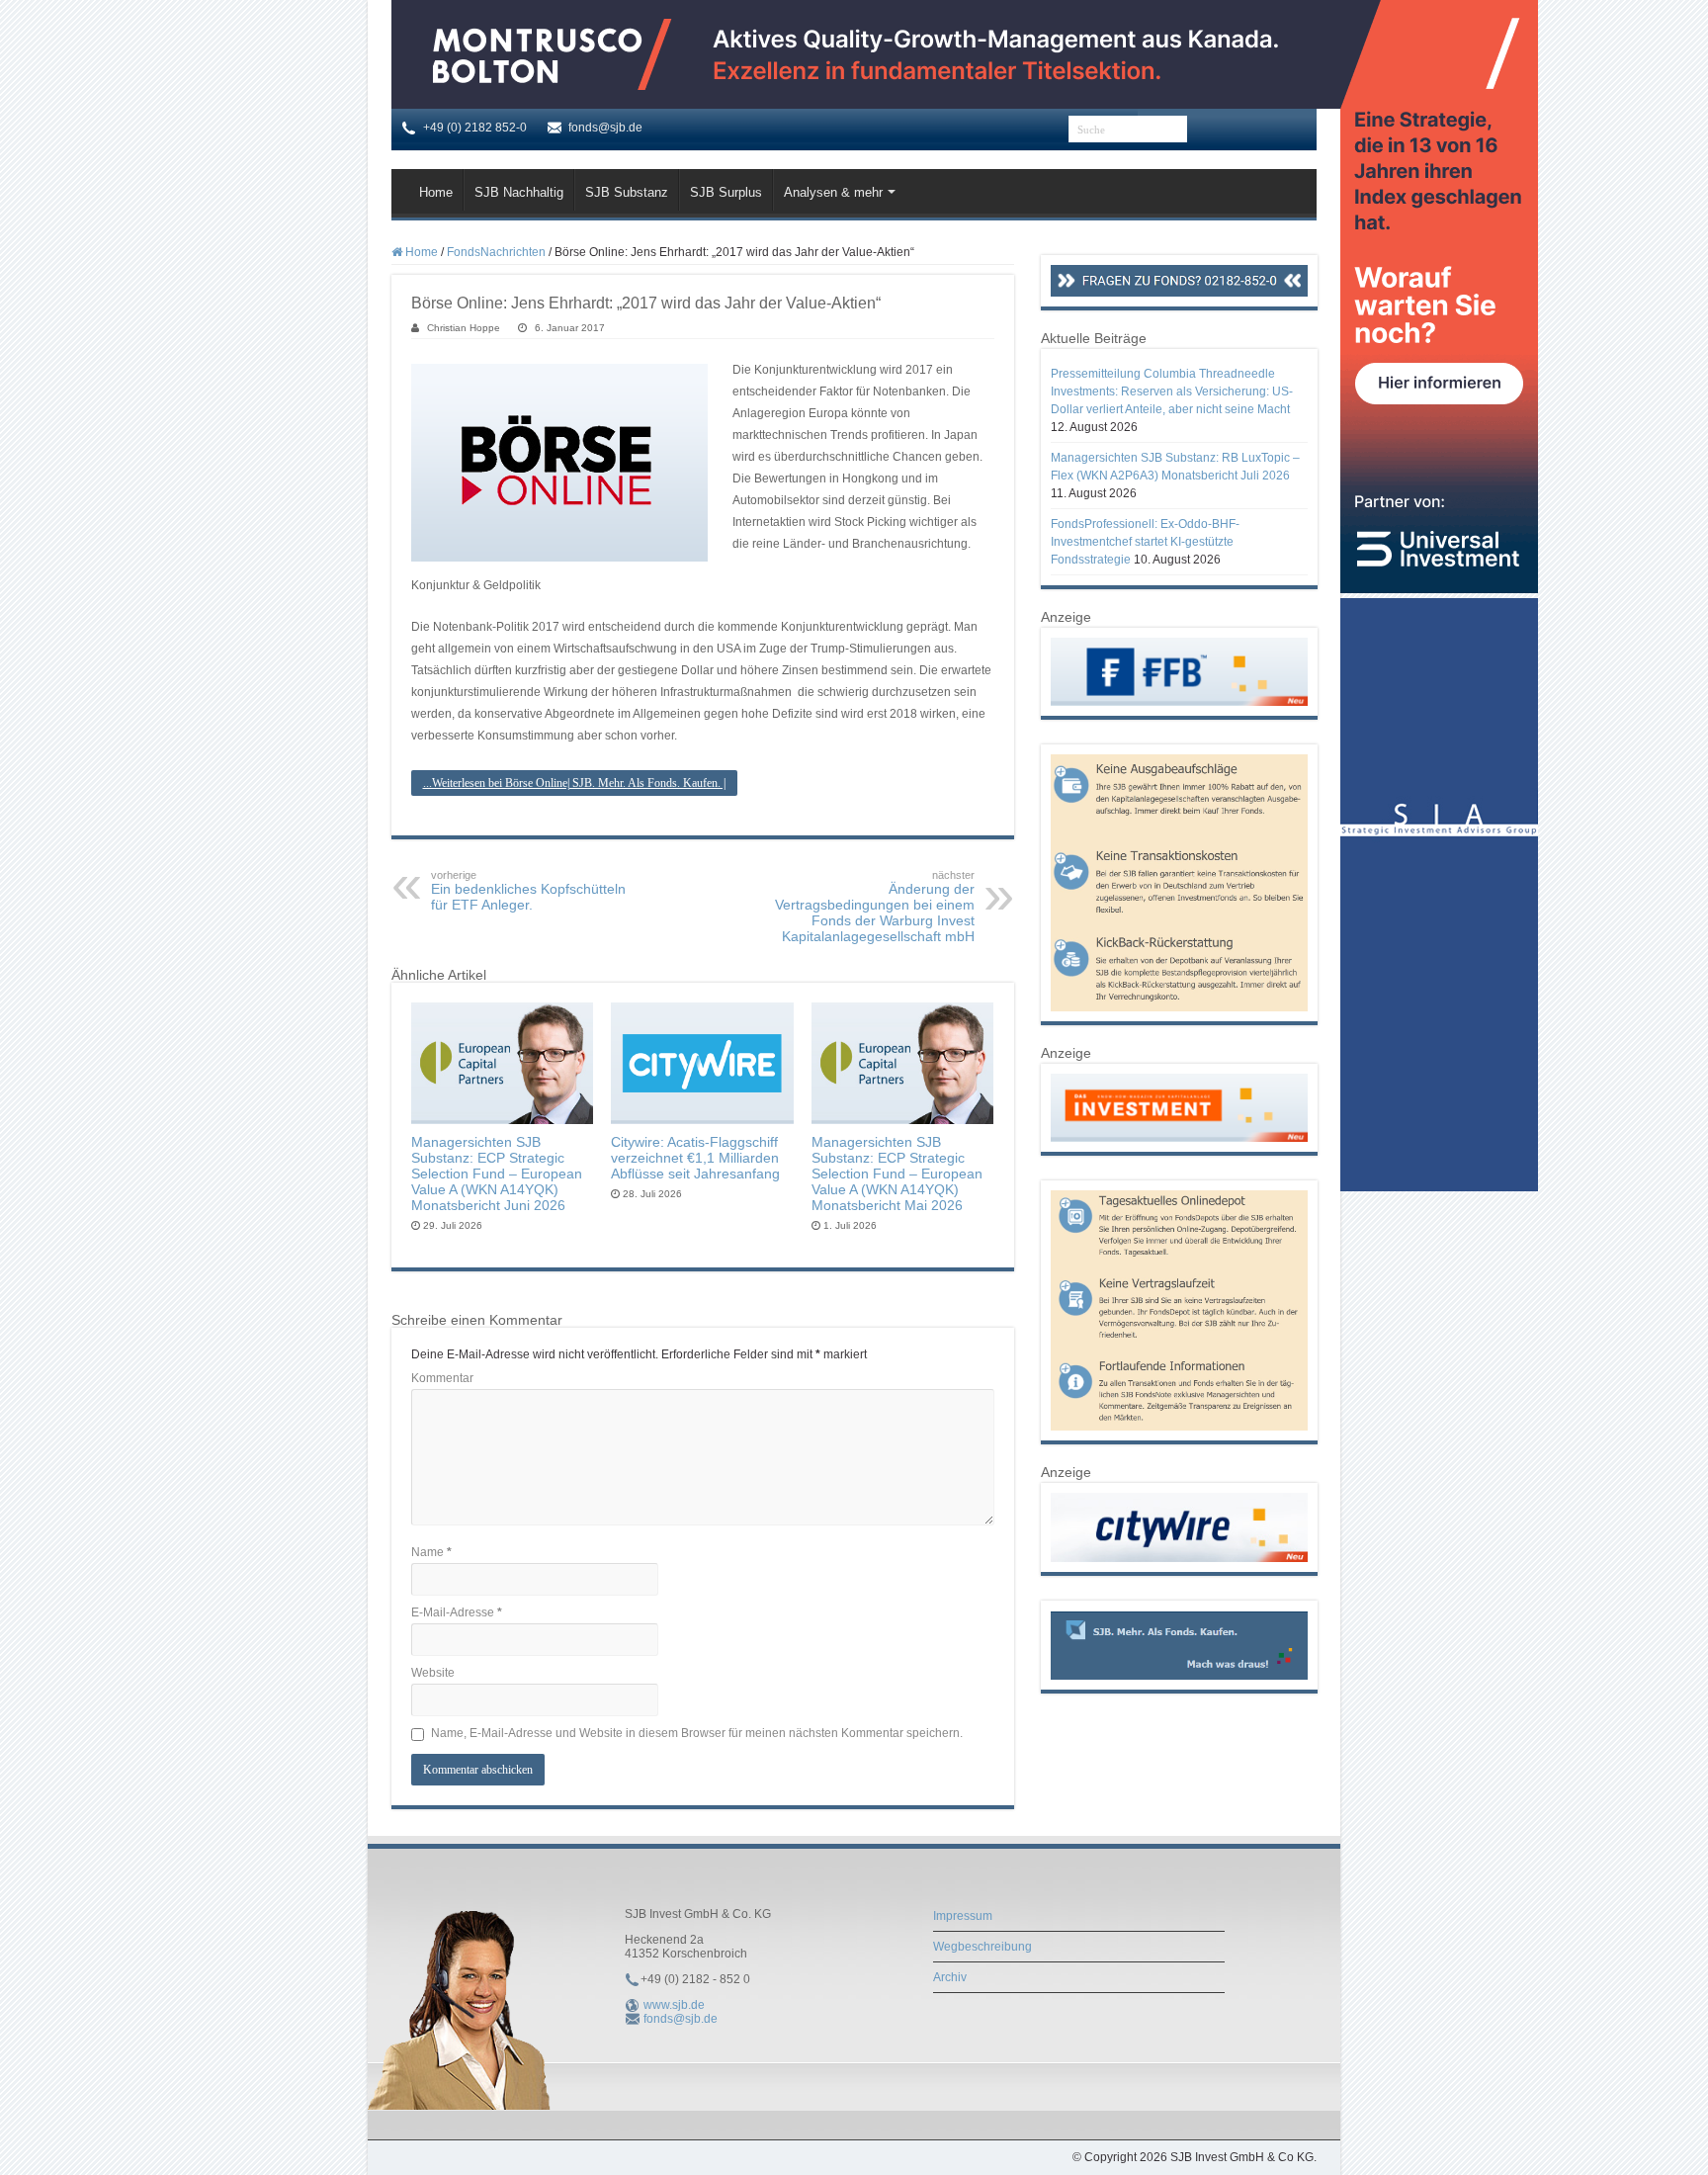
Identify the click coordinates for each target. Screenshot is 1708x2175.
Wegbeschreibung (982, 1947)
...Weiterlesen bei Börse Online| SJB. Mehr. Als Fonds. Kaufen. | (574, 783)
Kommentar (442, 1378)
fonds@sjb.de (681, 2019)
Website (433, 1673)
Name (431, 1552)
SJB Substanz (627, 192)
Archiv (950, 1977)
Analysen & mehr (833, 192)
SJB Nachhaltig (519, 192)
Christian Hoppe (464, 328)
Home (436, 192)
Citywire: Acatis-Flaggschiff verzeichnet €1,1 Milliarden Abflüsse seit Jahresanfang (695, 1158)
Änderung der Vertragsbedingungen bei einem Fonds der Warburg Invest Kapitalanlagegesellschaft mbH (875, 907)
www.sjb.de (674, 2005)
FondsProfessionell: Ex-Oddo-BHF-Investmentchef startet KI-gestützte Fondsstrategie (1145, 542)
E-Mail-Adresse (457, 1612)
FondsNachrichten (496, 252)
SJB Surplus (726, 192)
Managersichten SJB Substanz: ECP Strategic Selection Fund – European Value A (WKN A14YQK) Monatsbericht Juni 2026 (497, 1174)
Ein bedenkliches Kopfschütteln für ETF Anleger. (528, 891)
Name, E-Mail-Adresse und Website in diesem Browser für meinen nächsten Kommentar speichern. (697, 1733)
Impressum (963, 1916)
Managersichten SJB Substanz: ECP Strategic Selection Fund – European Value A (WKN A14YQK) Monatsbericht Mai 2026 (897, 1174)
